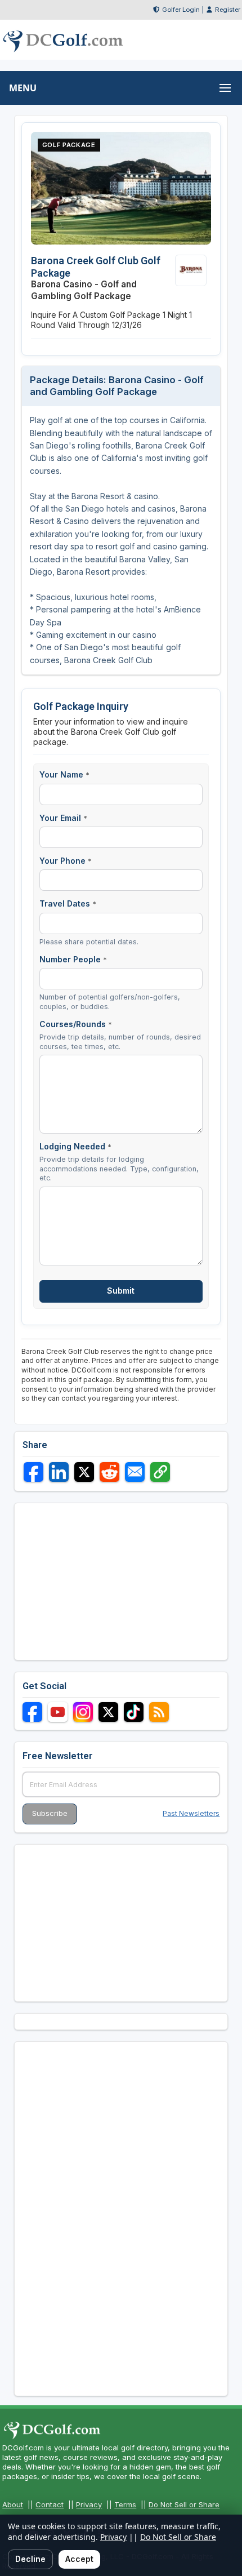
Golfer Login (181, 10)
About (13, 2504)
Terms (125, 2504)
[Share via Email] (135, 1472)
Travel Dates (68, 903)
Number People (73, 959)
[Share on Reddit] (109, 1472)
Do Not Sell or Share (184, 2504)
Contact (50, 2504)
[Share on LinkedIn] (59, 1472)
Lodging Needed (75, 1146)
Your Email (63, 818)
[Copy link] (160, 1472)
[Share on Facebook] (33, 1472)
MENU (23, 88)
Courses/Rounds (76, 1024)
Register (228, 10)
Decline (30, 2559)
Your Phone (66, 861)
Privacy (89, 2504)
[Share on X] (84, 1472)
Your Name (64, 774)
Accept (79, 2559)
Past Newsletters (191, 1813)
